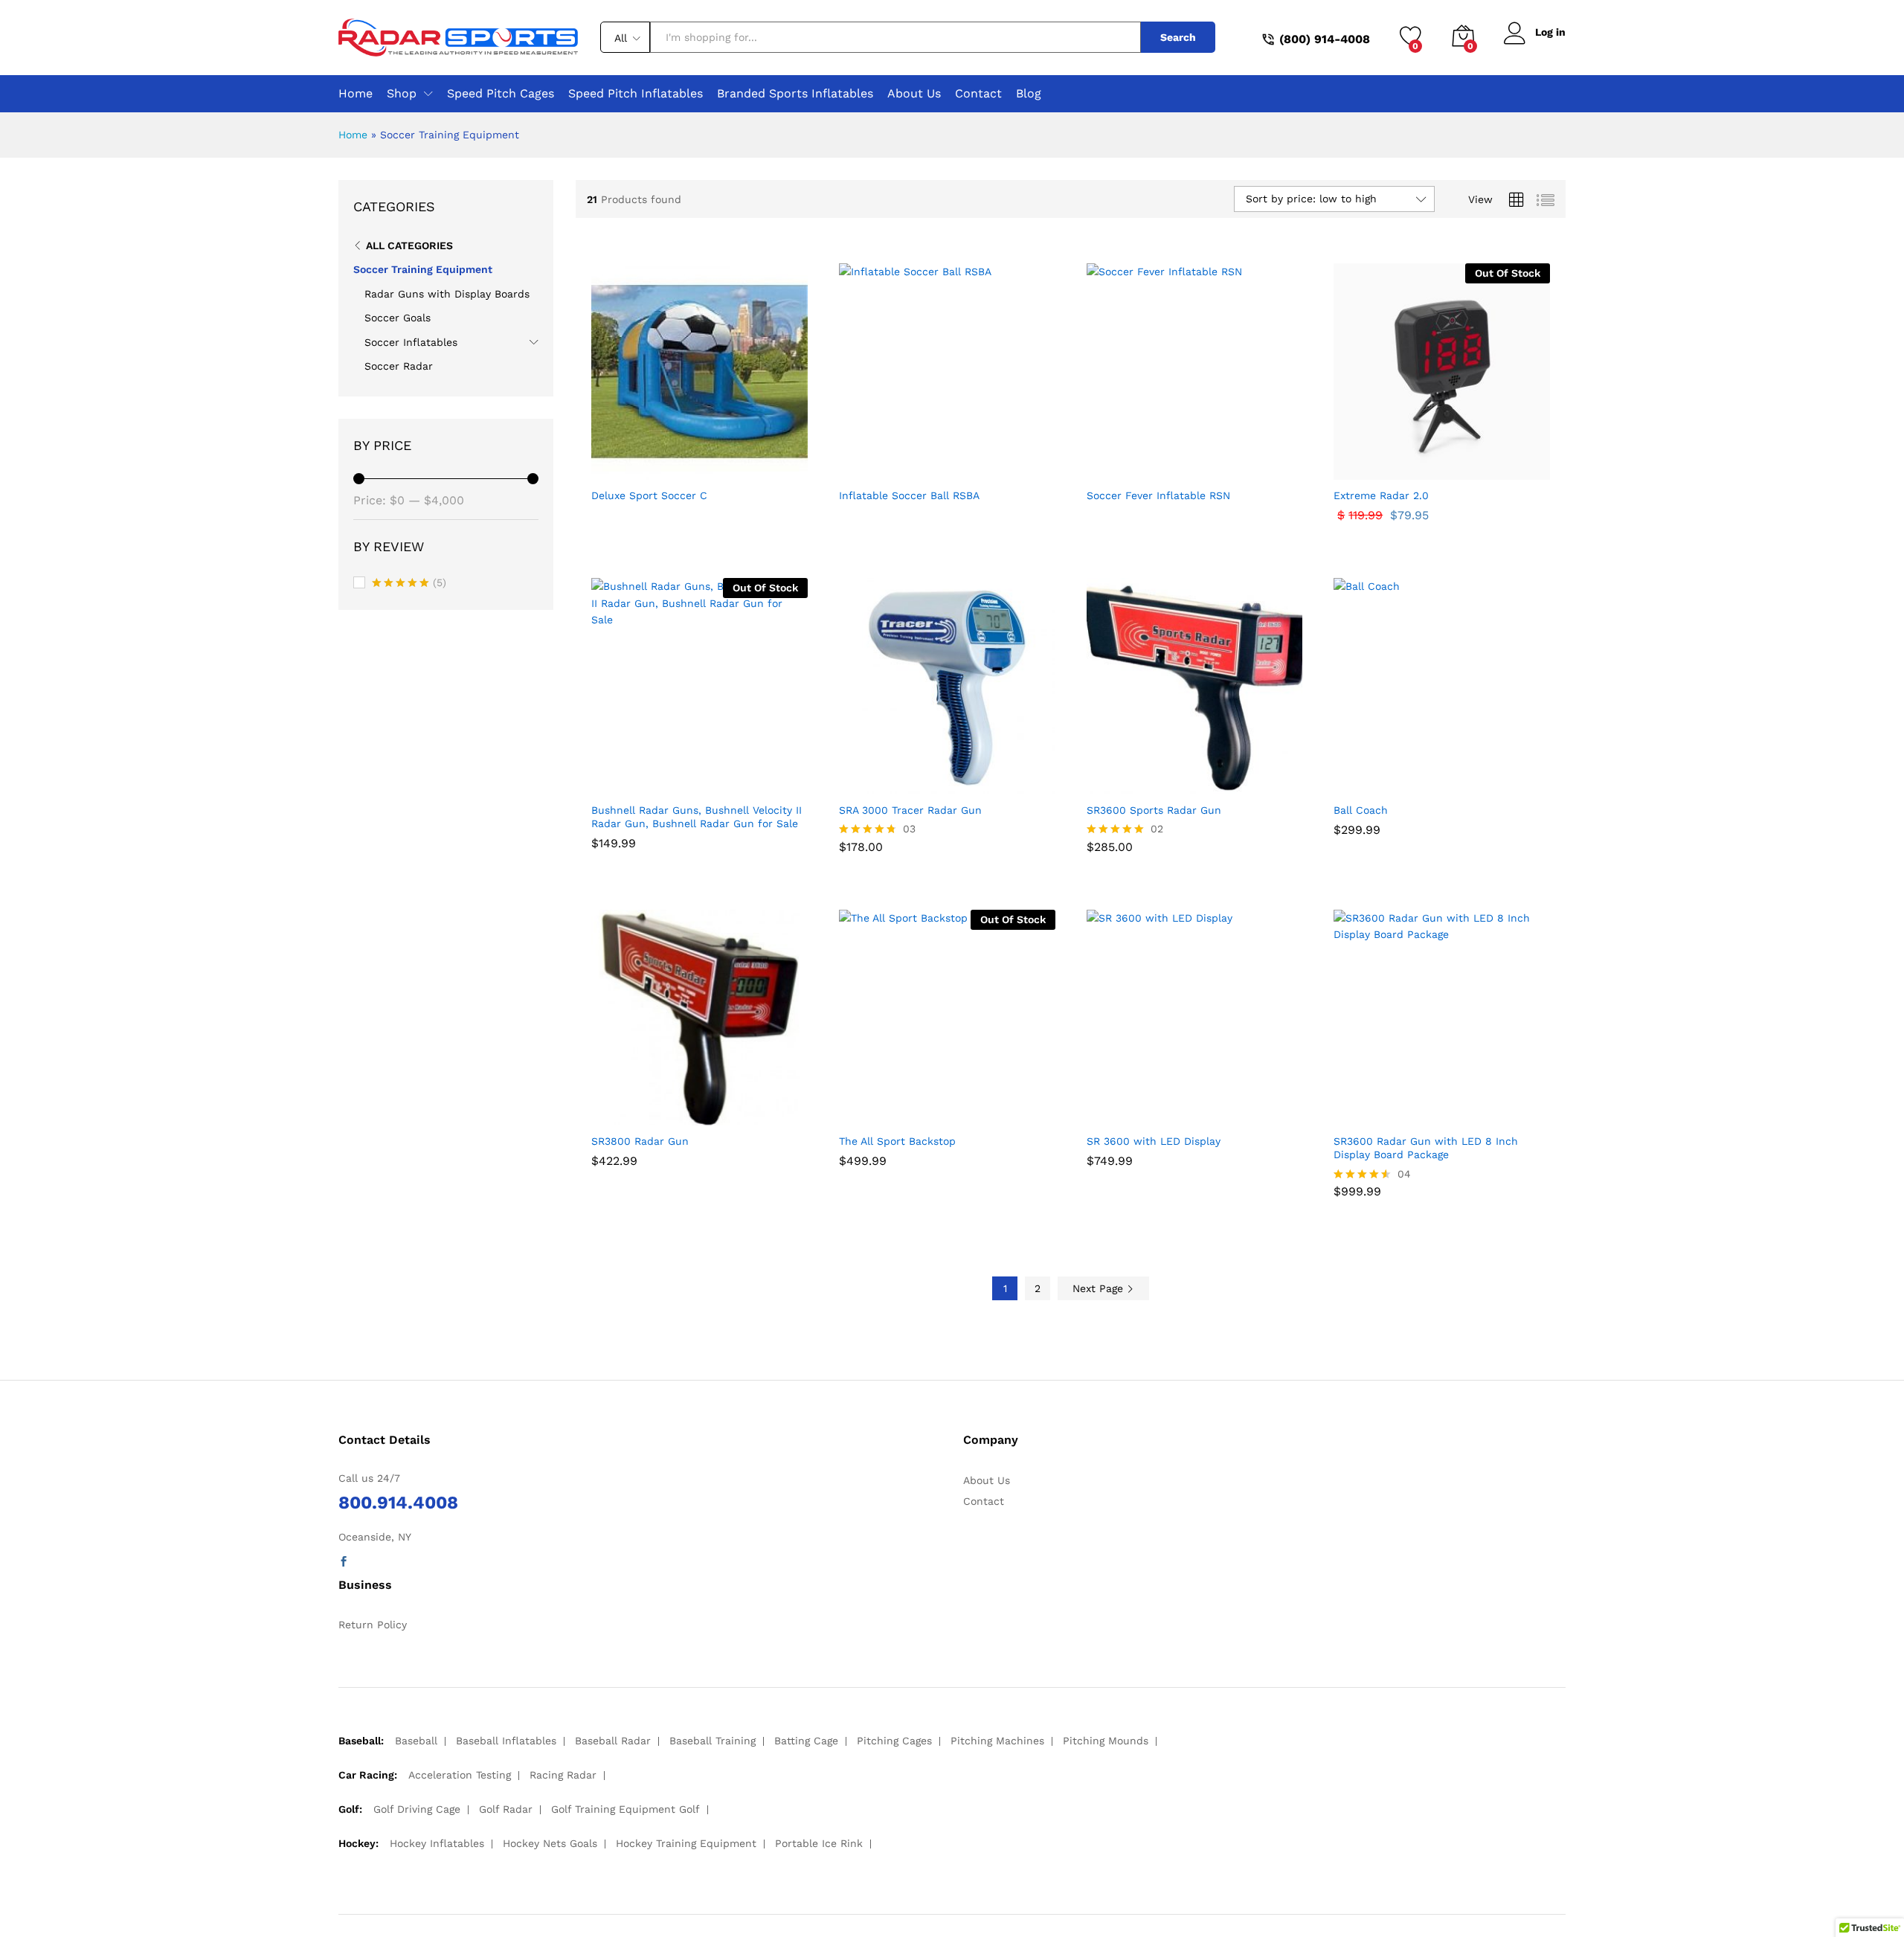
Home (356, 94)
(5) (409, 584)
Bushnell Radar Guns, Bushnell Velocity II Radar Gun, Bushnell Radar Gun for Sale (697, 817)
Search (1178, 37)
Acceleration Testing (460, 1775)
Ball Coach (1361, 810)
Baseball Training (713, 1741)
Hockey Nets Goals (550, 1843)
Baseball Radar (613, 1741)
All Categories (409, 245)
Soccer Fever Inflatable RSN (1158, 495)
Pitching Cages (894, 1741)
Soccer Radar (399, 366)
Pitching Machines (997, 1741)
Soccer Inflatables (411, 342)
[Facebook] (344, 1562)
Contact (978, 94)
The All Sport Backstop (897, 1141)
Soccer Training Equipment (423, 269)
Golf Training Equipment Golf (625, 1809)
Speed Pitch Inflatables (636, 94)
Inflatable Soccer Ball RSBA (909, 495)
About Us (914, 94)
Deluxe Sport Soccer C (649, 495)
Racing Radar (563, 1775)
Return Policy (373, 1625)
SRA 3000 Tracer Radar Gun (910, 810)
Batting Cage (806, 1741)
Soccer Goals (398, 318)
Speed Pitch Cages (501, 94)
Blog (1029, 94)
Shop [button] (402, 94)
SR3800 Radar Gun (640, 1141)
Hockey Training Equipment (686, 1843)
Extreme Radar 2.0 (1381, 495)
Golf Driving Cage (417, 1809)
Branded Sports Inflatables (795, 94)
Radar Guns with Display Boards (447, 294)
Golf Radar (506, 1809)
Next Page (1100, 1288)
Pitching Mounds (1106, 1741)
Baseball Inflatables (506, 1741)
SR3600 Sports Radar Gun (1154, 810)
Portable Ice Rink (819, 1843)
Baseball (416, 1741)
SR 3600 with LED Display (1154, 1141)
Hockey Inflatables (437, 1843)
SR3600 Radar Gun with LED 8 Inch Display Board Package (1426, 1148)
